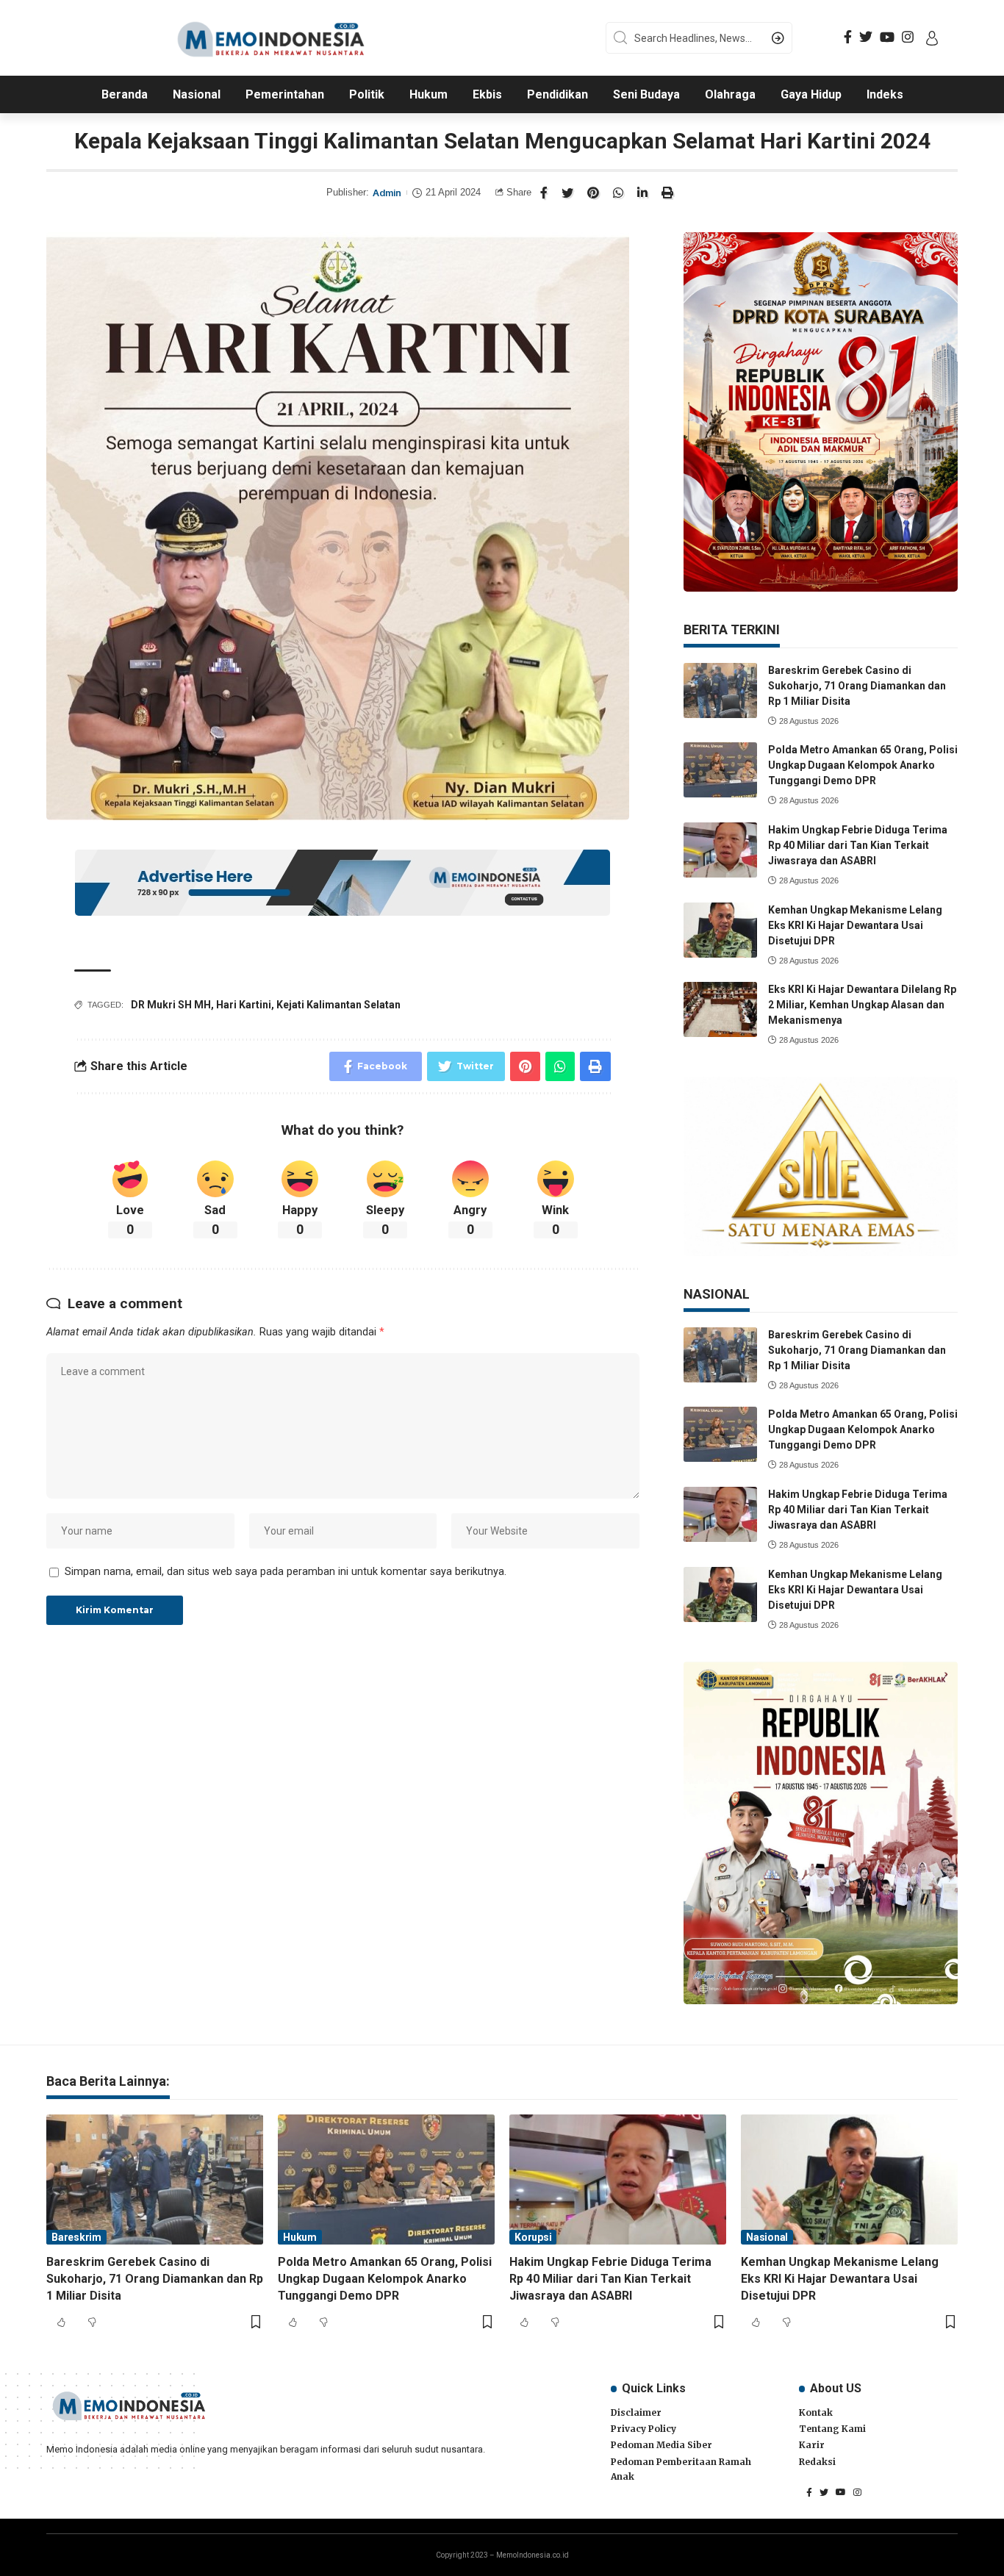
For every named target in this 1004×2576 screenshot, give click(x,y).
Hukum (300, 2237)
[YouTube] (887, 37)
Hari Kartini (244, 1005)
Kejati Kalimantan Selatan (338, 1005)
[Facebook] (848, 37)
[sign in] (932, 38)
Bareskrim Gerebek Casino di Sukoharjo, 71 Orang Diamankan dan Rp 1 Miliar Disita (857, 686)
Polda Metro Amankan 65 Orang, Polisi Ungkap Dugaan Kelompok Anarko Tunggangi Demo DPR (863, 765)
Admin (387, 193)
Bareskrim (76, 2237)
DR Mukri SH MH (171, 1005)
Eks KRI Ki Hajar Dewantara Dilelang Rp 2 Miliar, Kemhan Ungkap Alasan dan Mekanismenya (862, 1005)
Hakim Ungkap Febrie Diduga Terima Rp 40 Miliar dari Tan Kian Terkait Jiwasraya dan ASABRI (858, 845)
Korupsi (533, 2237)
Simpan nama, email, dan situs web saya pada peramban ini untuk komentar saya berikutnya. (286, 1572)
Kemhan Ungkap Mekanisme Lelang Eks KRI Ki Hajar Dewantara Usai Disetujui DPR (855, 925)
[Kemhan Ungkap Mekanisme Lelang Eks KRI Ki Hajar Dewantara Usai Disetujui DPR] (720, 930)
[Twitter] (866, 37)
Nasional (767, 2237)
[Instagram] (908, 37)
